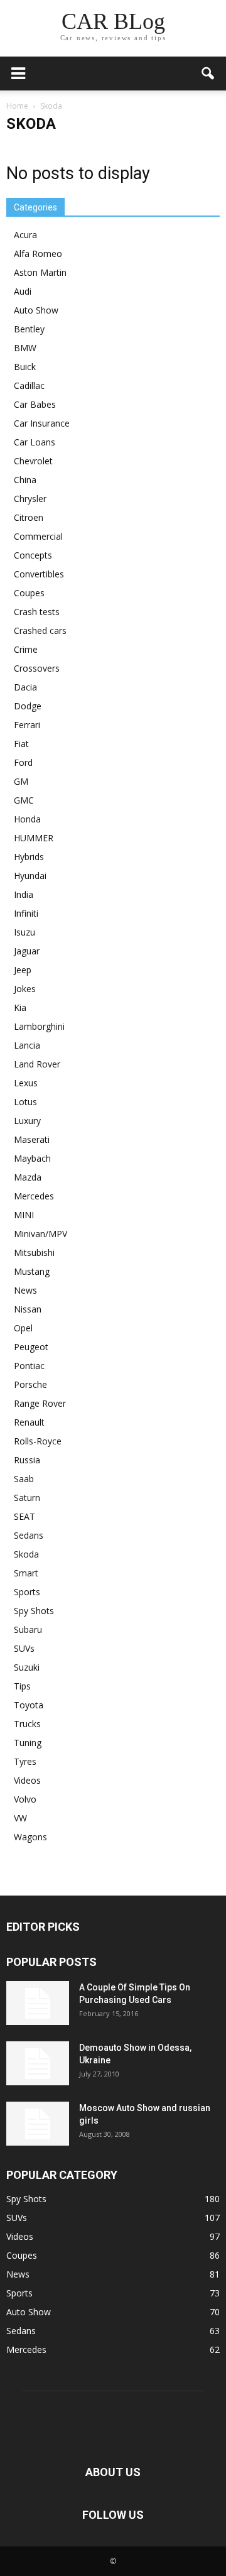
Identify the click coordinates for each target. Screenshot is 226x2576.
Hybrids (29, 857)
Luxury (27, 1121)
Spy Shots (34, 1611)
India (24, 894)
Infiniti (26, 913)
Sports (27, 1592)
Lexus (26, 1083)
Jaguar (27, 951)
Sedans (29, 1535)
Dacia (25, 687)
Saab (24, 1479)
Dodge (28, 706)
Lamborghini (39, 1026)
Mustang (32, 1271)
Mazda (28, 1177)
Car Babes (35, 404)
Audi (23, 291)
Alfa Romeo (38, 254)
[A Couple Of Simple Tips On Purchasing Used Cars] (38, 2003)
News (25, 1290)
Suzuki (27, 1667)
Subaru (28, 1629)
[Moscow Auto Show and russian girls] (38, 2124)
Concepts (33, 555)
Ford (23, 762)
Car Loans (35, 442)
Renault (29, 1422)
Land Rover (37, 1064)
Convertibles (39, 574)
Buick (25, 367)
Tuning (28, 1743)
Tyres (25, 1761)
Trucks (27, 1724)
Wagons (30, 1837)
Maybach (32, 1158)
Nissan (28, 1309)
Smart (26, 1573)
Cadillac (29, 385)
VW (20, 1818)
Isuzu (24, 932)
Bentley (29, 329)
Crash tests (37, 612)
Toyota (29, 1705)
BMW (25, 348)
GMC (24, 800)
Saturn (27, 1498)
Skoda (26, 1554)
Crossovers (37, 668)
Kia (20, 1007)
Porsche (30, 1384)
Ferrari (27, 725)
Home (17, 106)
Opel (23, 1328)
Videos (27, 1780)
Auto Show (36, 310)
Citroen (29, 517)
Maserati (32, 1139)
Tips (22, 1686)
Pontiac (29, 1366)
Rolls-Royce (38, 1441)
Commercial (38, 536)
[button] (208, 74)
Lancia (27, 1045)
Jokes (25, 989)
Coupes (29, 593)
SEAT (24, 1516)
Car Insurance (42, 423)
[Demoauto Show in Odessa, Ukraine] (38, 2063)
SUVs (24, 1648)
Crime (26, 649)
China (25, 480)
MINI (24, 1215)
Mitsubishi (34, 1253)
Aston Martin (40, 272)
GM (21, 781)
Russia (27, 1460)
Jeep (23, 970)
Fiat (21, 744)
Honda (27, 819)
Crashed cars (40, 630)
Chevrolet (33, 461)
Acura (25, 235)
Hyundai (30, 876)
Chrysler (30, 499)
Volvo (25, 1799)
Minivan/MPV (40, 1234)
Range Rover (40, 1403)
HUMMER (34, 838)
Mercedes (34, 1196)
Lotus (25, 1102)
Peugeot (31, 1347)
